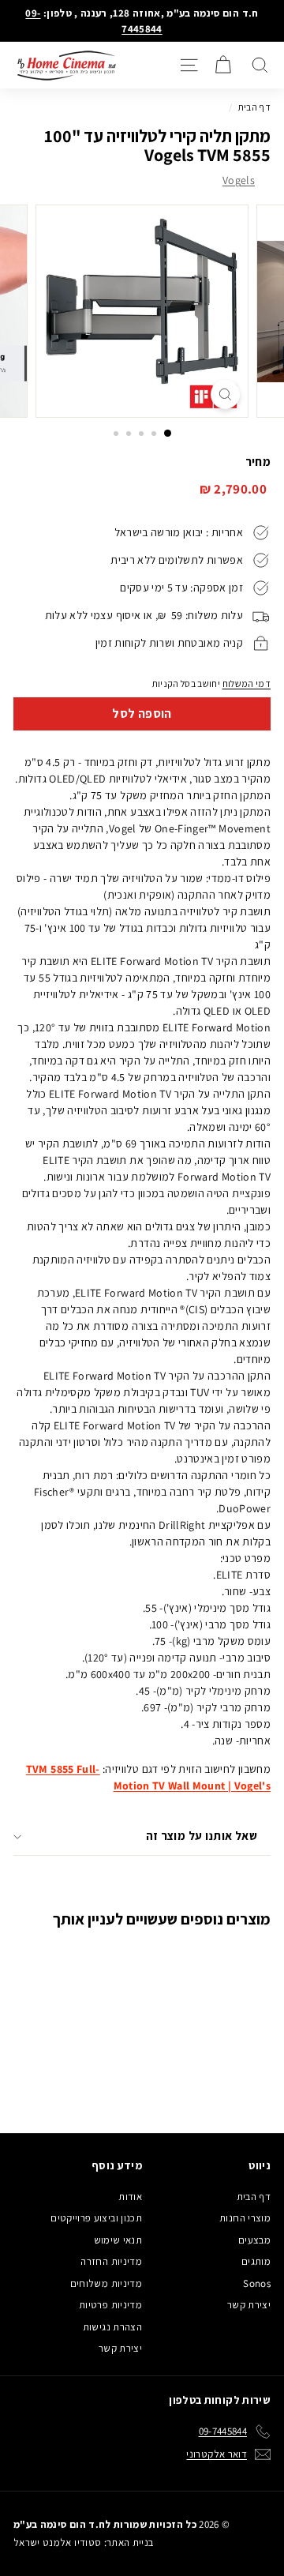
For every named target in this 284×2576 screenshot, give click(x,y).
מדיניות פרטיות (110, 2305)
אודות (130, 2197)
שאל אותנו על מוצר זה (202, 1836)
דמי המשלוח (247, 683)
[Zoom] (225, 394)
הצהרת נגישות (112, 2327)
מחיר (258, 462)
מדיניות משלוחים (106, 2283)
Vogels (239, 180)
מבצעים (254, 2240)
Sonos (257, 2283)
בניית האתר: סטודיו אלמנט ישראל (84, 2542)
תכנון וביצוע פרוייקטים (96, 2218)
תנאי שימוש (118, 2240)
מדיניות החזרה (111, 2261)
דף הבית (254, 107)
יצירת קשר (249, 2305)
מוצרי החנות (245, 2218)
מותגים (256, 2261)
